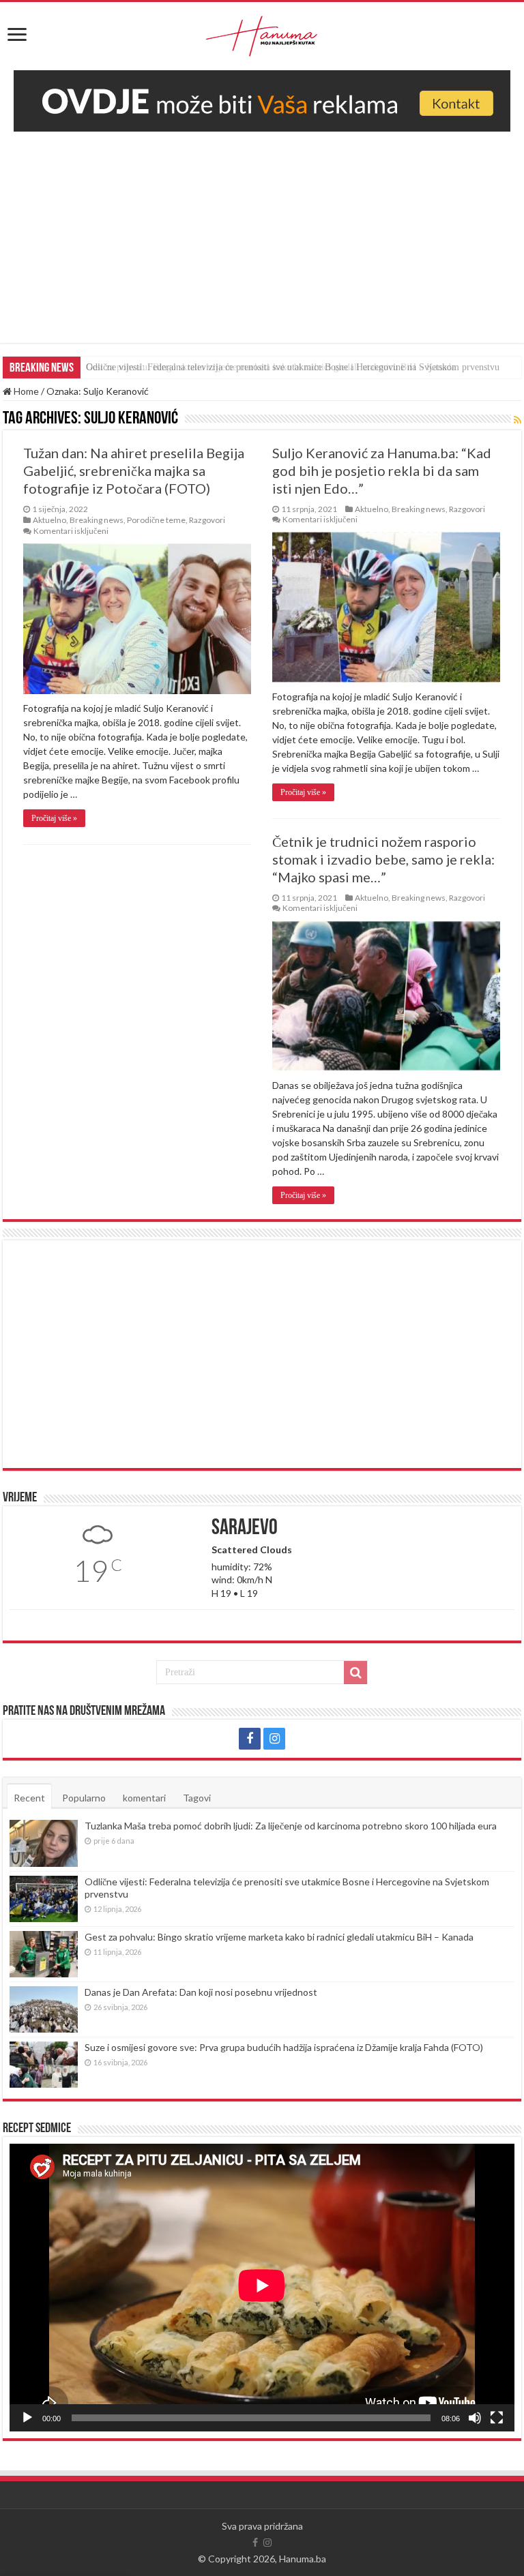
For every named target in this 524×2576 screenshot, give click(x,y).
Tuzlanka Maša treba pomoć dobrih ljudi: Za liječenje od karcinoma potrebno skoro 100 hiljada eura (291, 1826)
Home (25, 391)
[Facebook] (250, 1739)
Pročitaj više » (54, 818)
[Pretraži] (355, 1673)
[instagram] (274, 1739)
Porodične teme (156, 520)
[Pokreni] (27, 2418)
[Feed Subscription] (518, 420)
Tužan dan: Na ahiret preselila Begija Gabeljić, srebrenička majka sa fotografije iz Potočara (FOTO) (134, 470)
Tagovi (197, 1798)
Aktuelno (49, 520)
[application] (262, 2288)
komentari (144, 1798)
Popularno (84, 1798)
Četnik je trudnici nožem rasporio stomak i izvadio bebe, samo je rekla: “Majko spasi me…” (383, 859)
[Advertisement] (262, 248)
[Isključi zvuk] (475, 2418)
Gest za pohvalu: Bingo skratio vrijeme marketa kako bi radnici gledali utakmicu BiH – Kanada (271, 367)
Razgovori (207, 520)
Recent (29, 1798)
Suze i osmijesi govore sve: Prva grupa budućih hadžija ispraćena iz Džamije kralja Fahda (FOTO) (284, 2047)
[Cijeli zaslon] (497, 2418)
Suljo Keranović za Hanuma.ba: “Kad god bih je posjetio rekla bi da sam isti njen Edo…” (382, 470)
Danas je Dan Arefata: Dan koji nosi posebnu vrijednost (201, 1992)
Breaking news (97, 520)
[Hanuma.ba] (262, 33)
